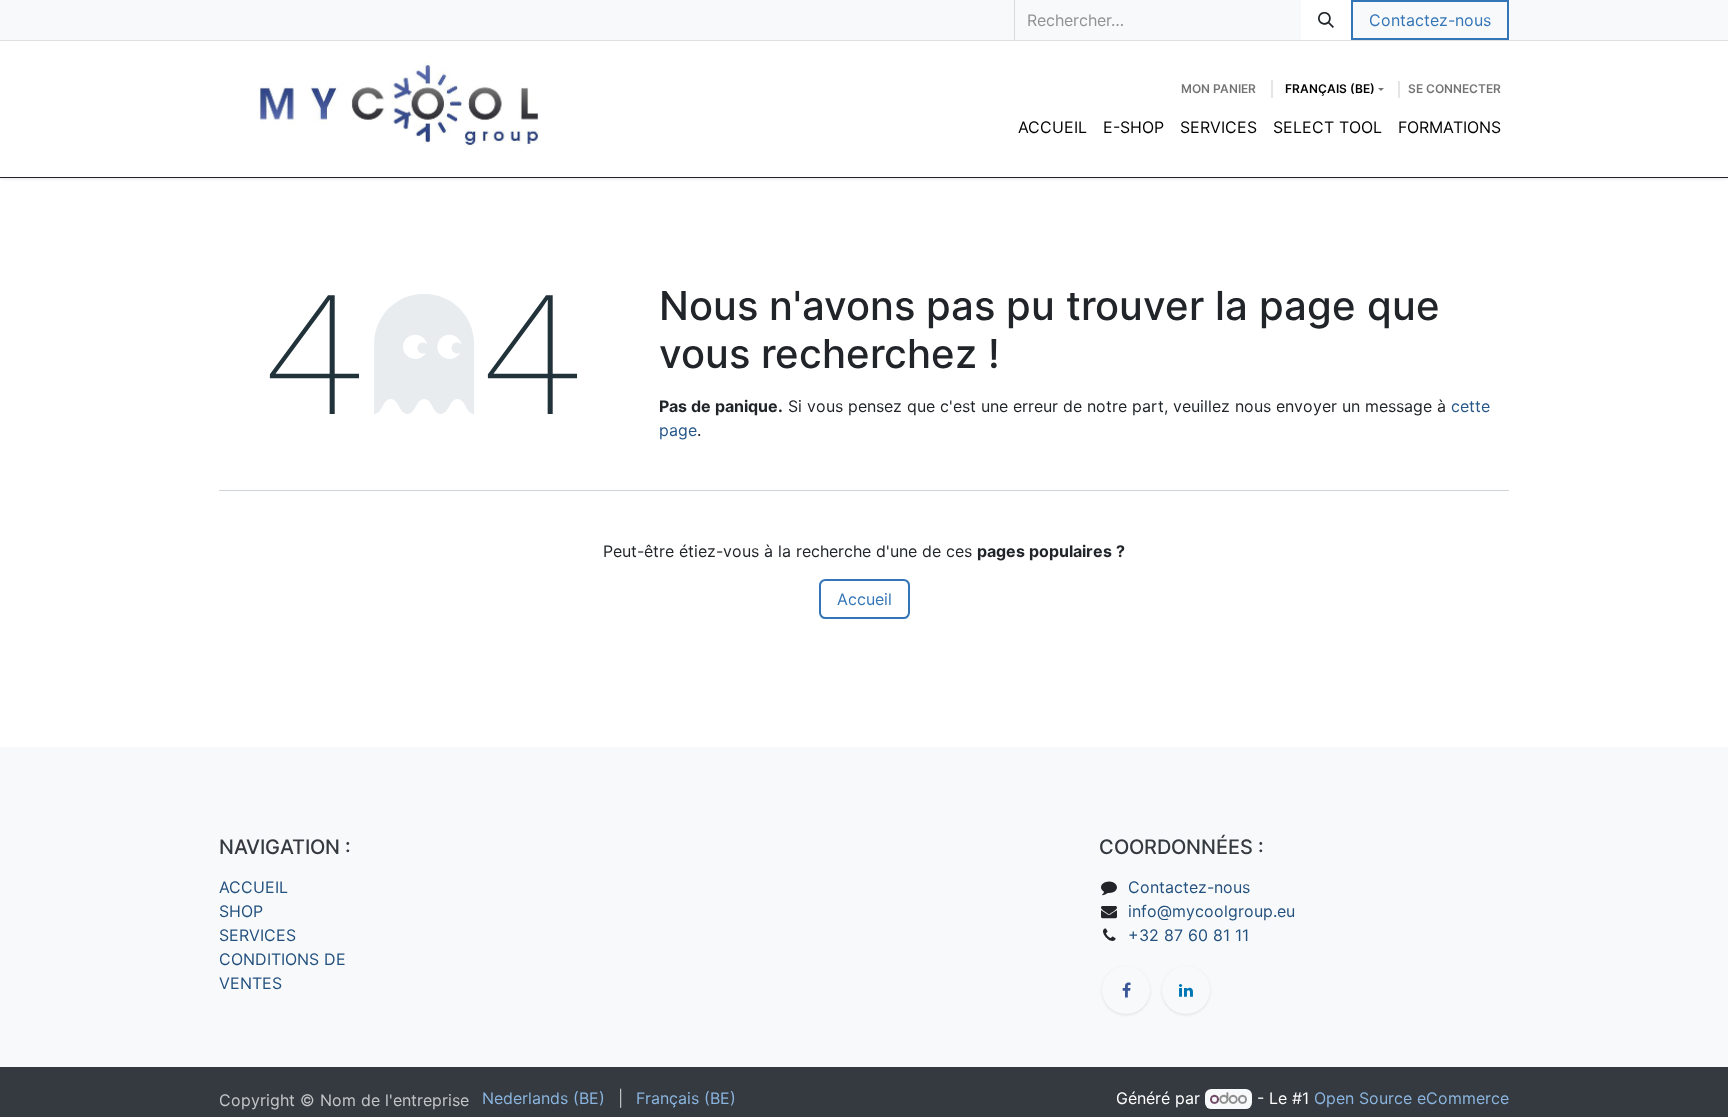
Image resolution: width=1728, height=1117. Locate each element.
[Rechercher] (1326, 20)
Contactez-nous (1430, 20)
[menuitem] (1052, 127)
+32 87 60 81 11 (1188, 935)
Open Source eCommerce (1411, 1098)
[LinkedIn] (1186, 990)
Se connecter (1454, 88)
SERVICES (257, 935)
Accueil (864, 599)
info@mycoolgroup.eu (1211, 911)
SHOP (241, 911)
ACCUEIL (253, 887)
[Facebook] (1126, 990)
